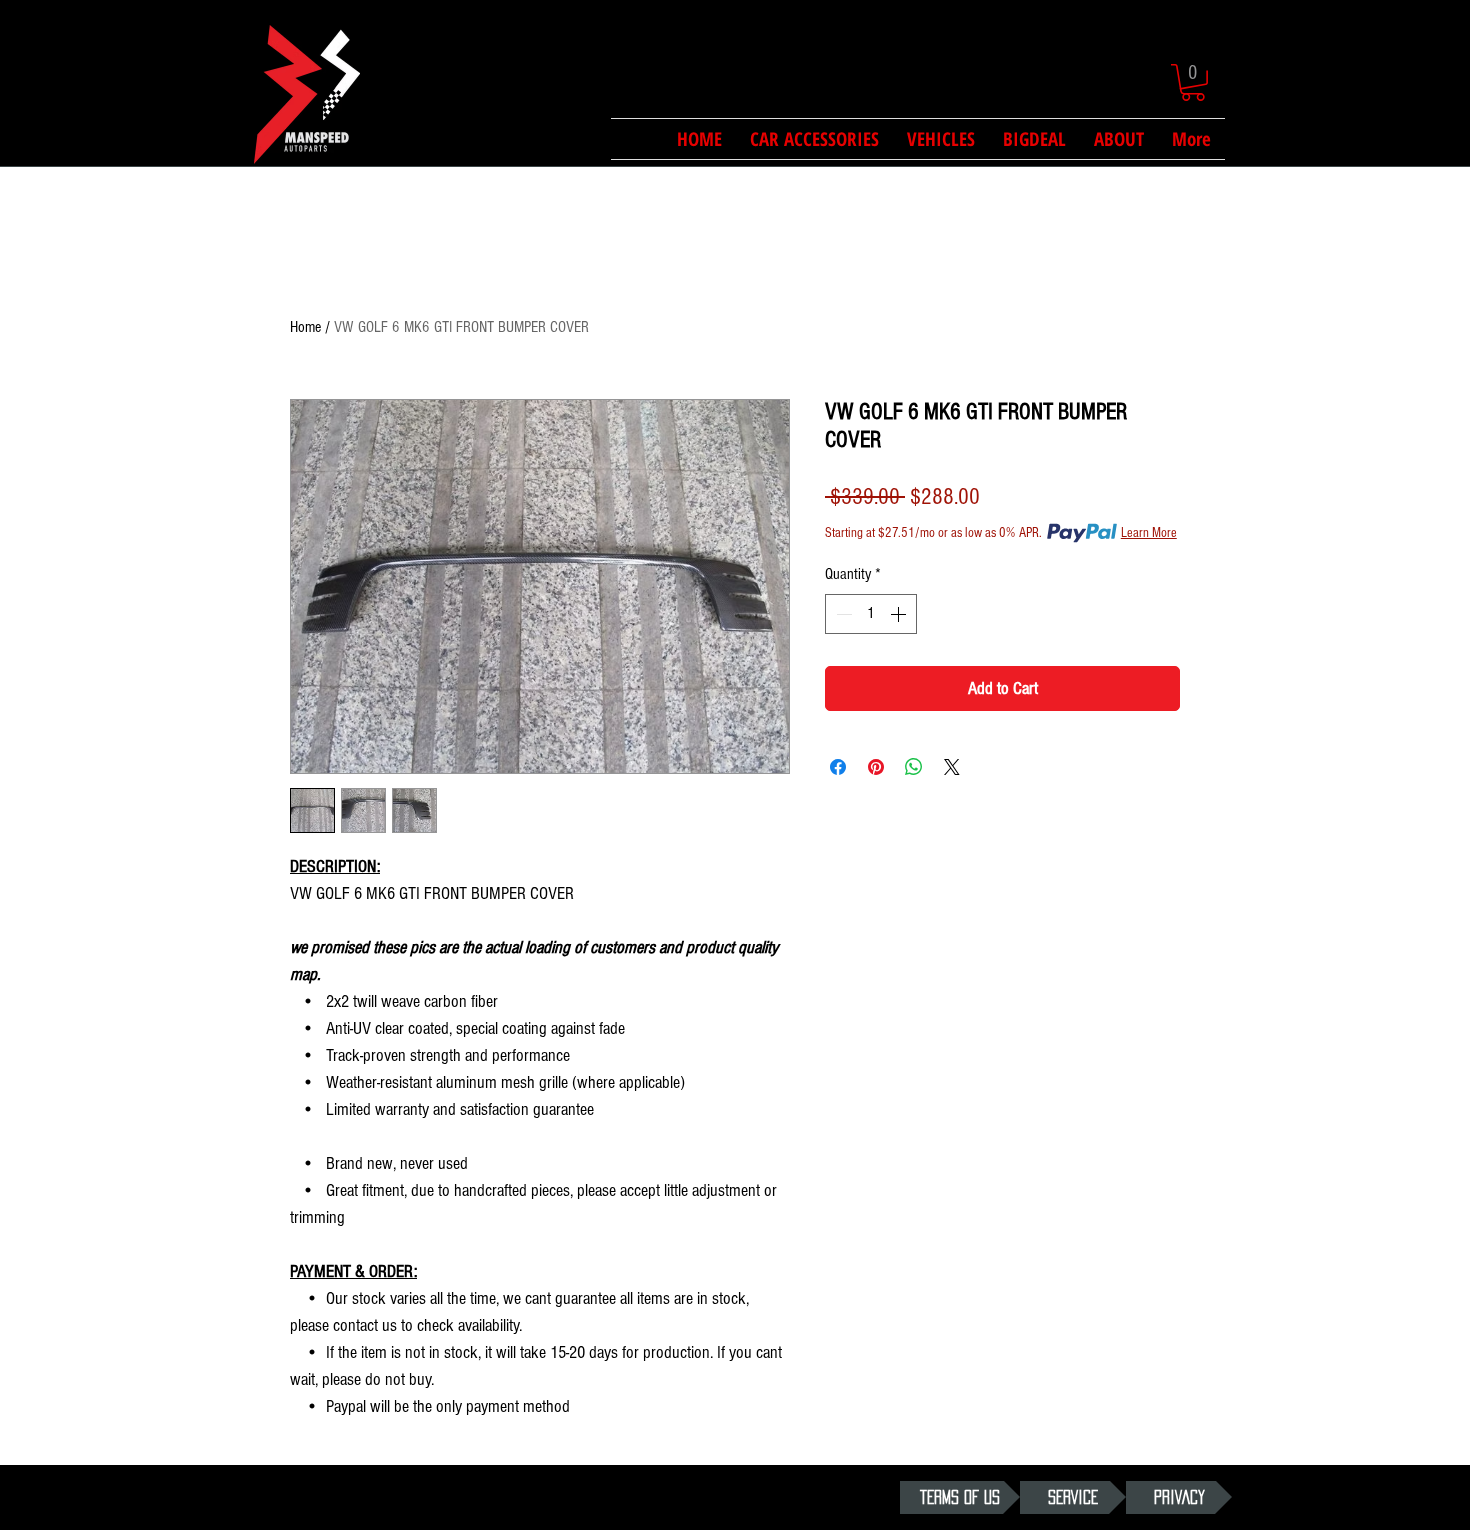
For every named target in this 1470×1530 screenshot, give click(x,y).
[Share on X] (952, 767)
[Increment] (900, 614)
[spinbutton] (871, 614)
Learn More (1149, 533)
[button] (1193, 82)
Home (305, 327)
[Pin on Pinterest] (876, 767)
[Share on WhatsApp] (914, 767)
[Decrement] (842, 614)
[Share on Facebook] (838, 767)
